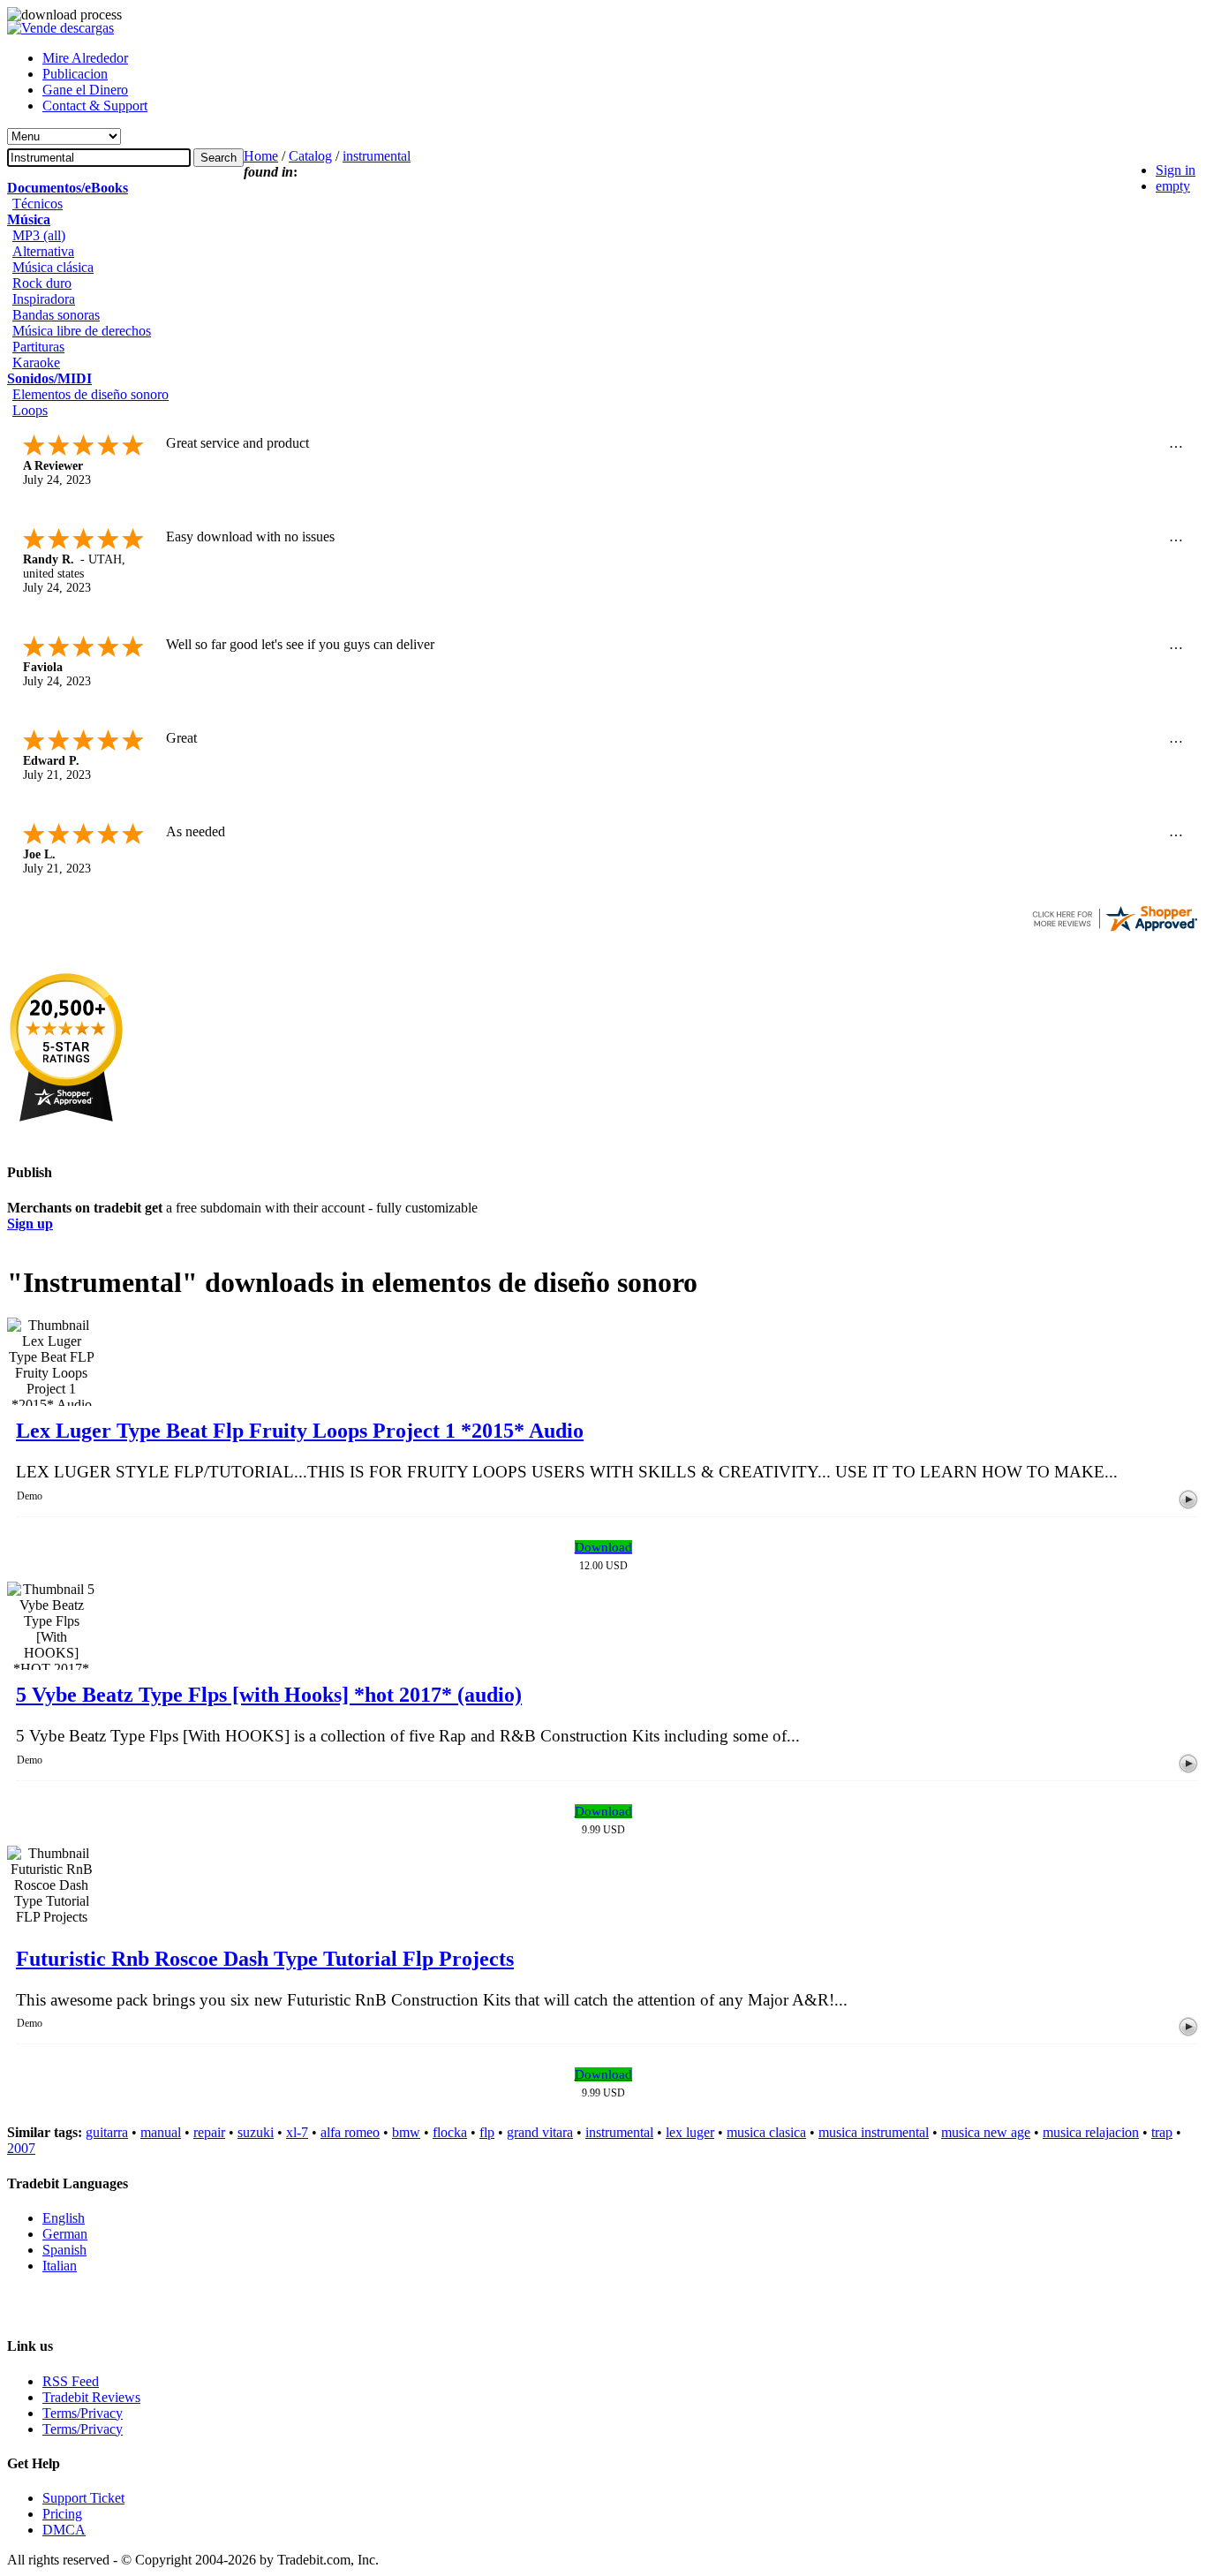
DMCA (64, 2530)
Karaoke (36, 363)
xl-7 (297, 2132)
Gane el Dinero (85, 90)
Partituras (38, 347)
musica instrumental (874, 2132)
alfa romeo (350, 2132)
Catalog (310, 156)
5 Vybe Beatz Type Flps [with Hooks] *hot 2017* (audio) (269, 1695)
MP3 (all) (39, 235)
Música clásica (53, 267)
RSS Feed (71, 2381)
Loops (30, 410)
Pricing (62, 2514)
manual (161, 2132)
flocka (450, 2132)
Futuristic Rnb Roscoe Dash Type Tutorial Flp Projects (265, 1959)
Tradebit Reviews (91, 2397)
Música (29, 219)
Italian (60, 2266)
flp (487, 2132)
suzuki (256, 2132)
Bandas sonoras (56, 315)
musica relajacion (1091, 2132)
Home (261, 156)
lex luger (690, 2132)
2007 (21, 2148)
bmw (406, 2132)
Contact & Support (95, 106)
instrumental (377, 156)
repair (209, 2132)
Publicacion (75, 74)
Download (603, 1547)
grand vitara (540, 2132)
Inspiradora (44, 299)
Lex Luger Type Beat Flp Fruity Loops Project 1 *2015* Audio (300, 1431)
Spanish (64, 2250)
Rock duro (42, 283)
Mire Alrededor (85, 58)
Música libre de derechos (82, 331)
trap (1162, 2132)
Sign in (1176, 170)
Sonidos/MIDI (49, 378)
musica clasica (766, 2132)
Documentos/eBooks (68, 188)
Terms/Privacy (83, 2413)
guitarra (107, 2132)
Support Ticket (83, 2498)
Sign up (30, 1224)
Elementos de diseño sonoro (90, 394)
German (65, 2234)
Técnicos (38, 204)
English (64, 2218)
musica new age (986, 2132)
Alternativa (43, 251)
